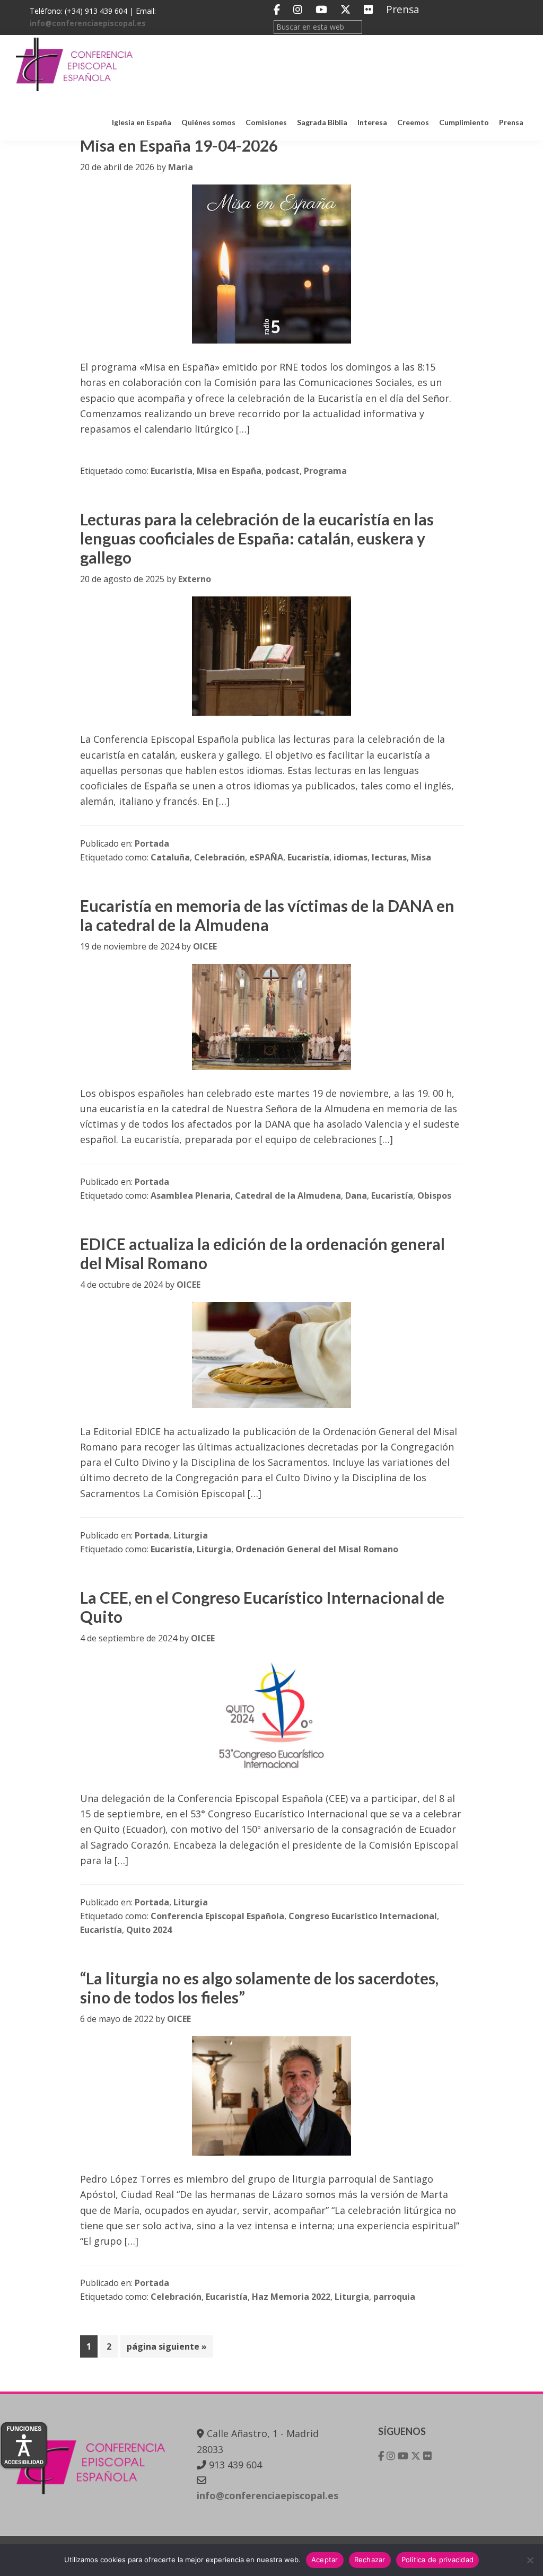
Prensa (403, 9)
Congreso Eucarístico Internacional (363, 1916)
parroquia (394, 2297)
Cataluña (170, 857)
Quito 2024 (149, 1930)
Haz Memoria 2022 (291, 2297)
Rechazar (370, 2560)
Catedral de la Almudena (288, 1195)
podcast (283, 471)
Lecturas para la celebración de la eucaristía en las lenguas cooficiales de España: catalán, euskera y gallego (257, 538)
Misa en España (229, 471)
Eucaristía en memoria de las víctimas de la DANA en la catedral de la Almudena (267, 915)
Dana (356, 1195)
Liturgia (191, 1535)
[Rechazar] (530, 2560)
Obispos (434, 1195)
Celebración (220, 857)
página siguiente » (167, 2349)
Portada (152, 843)
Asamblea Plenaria (191, 1195)
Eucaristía (172, 471)
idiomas (351, 857)
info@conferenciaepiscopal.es (88, 23)
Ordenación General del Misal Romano (317, 1549)
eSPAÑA (266, 857)
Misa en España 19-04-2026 (179, 145)
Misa (421, 857)
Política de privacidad (438, 2560)
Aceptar (325, 2560)
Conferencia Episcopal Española (217, 1916)
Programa (325, 471)
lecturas (389, 857)
